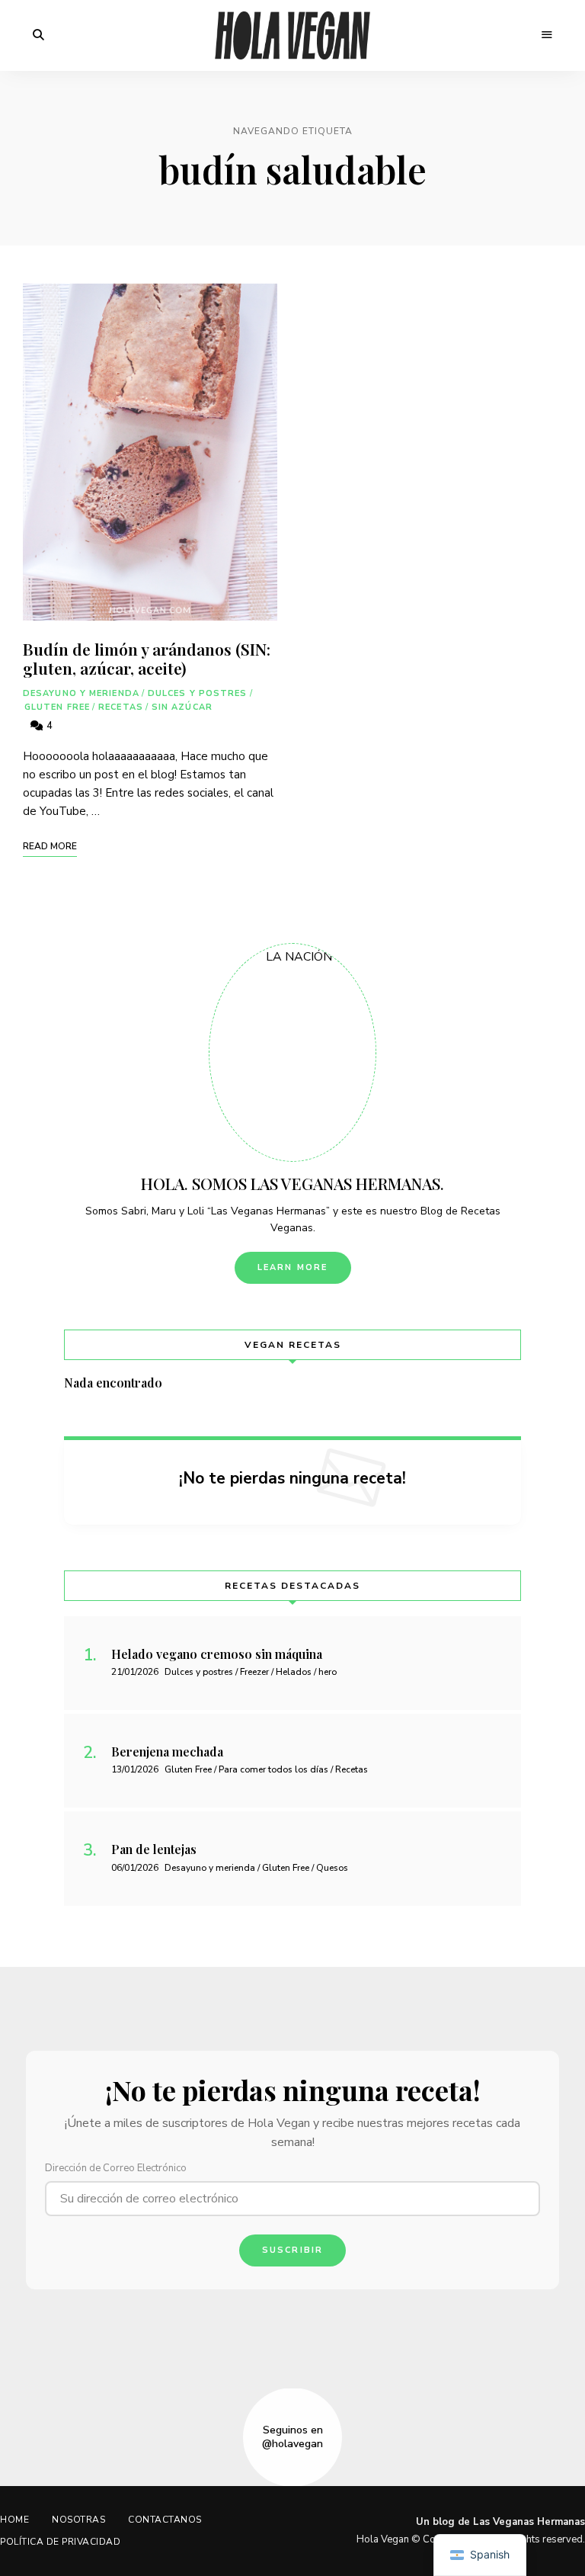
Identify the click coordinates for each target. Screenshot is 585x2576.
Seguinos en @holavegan (292, 2437)
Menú (547, 35)
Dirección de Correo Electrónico (116, 2168)
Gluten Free (57, 707)
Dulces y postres (198, 693)
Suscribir (293, 2250)
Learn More (293, 1267)
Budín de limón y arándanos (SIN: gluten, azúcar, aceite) (147, 658)
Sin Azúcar (182, 707)
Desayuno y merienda (81, 693)
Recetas (121, 707)
